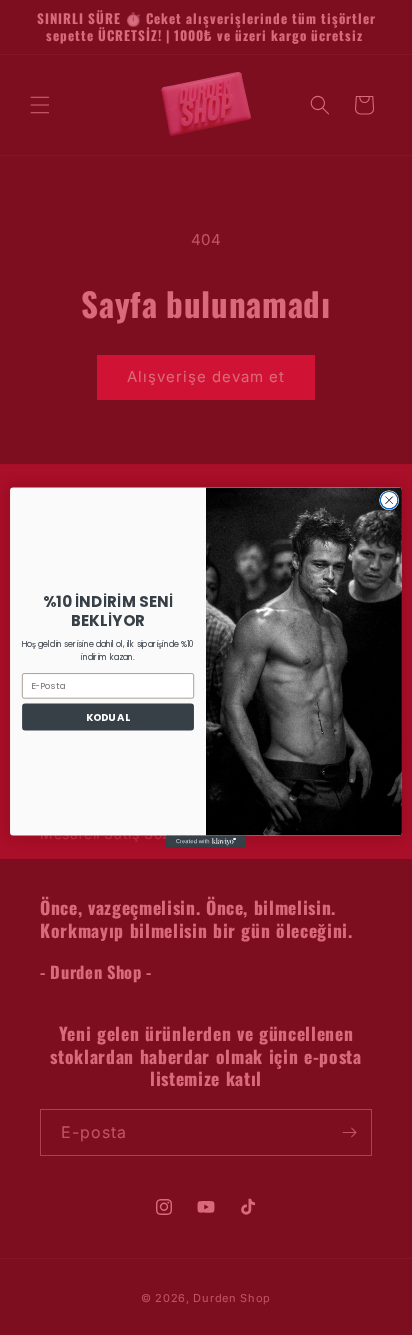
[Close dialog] (389, 500)
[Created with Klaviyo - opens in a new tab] (206, 842)
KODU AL (108, 717)
